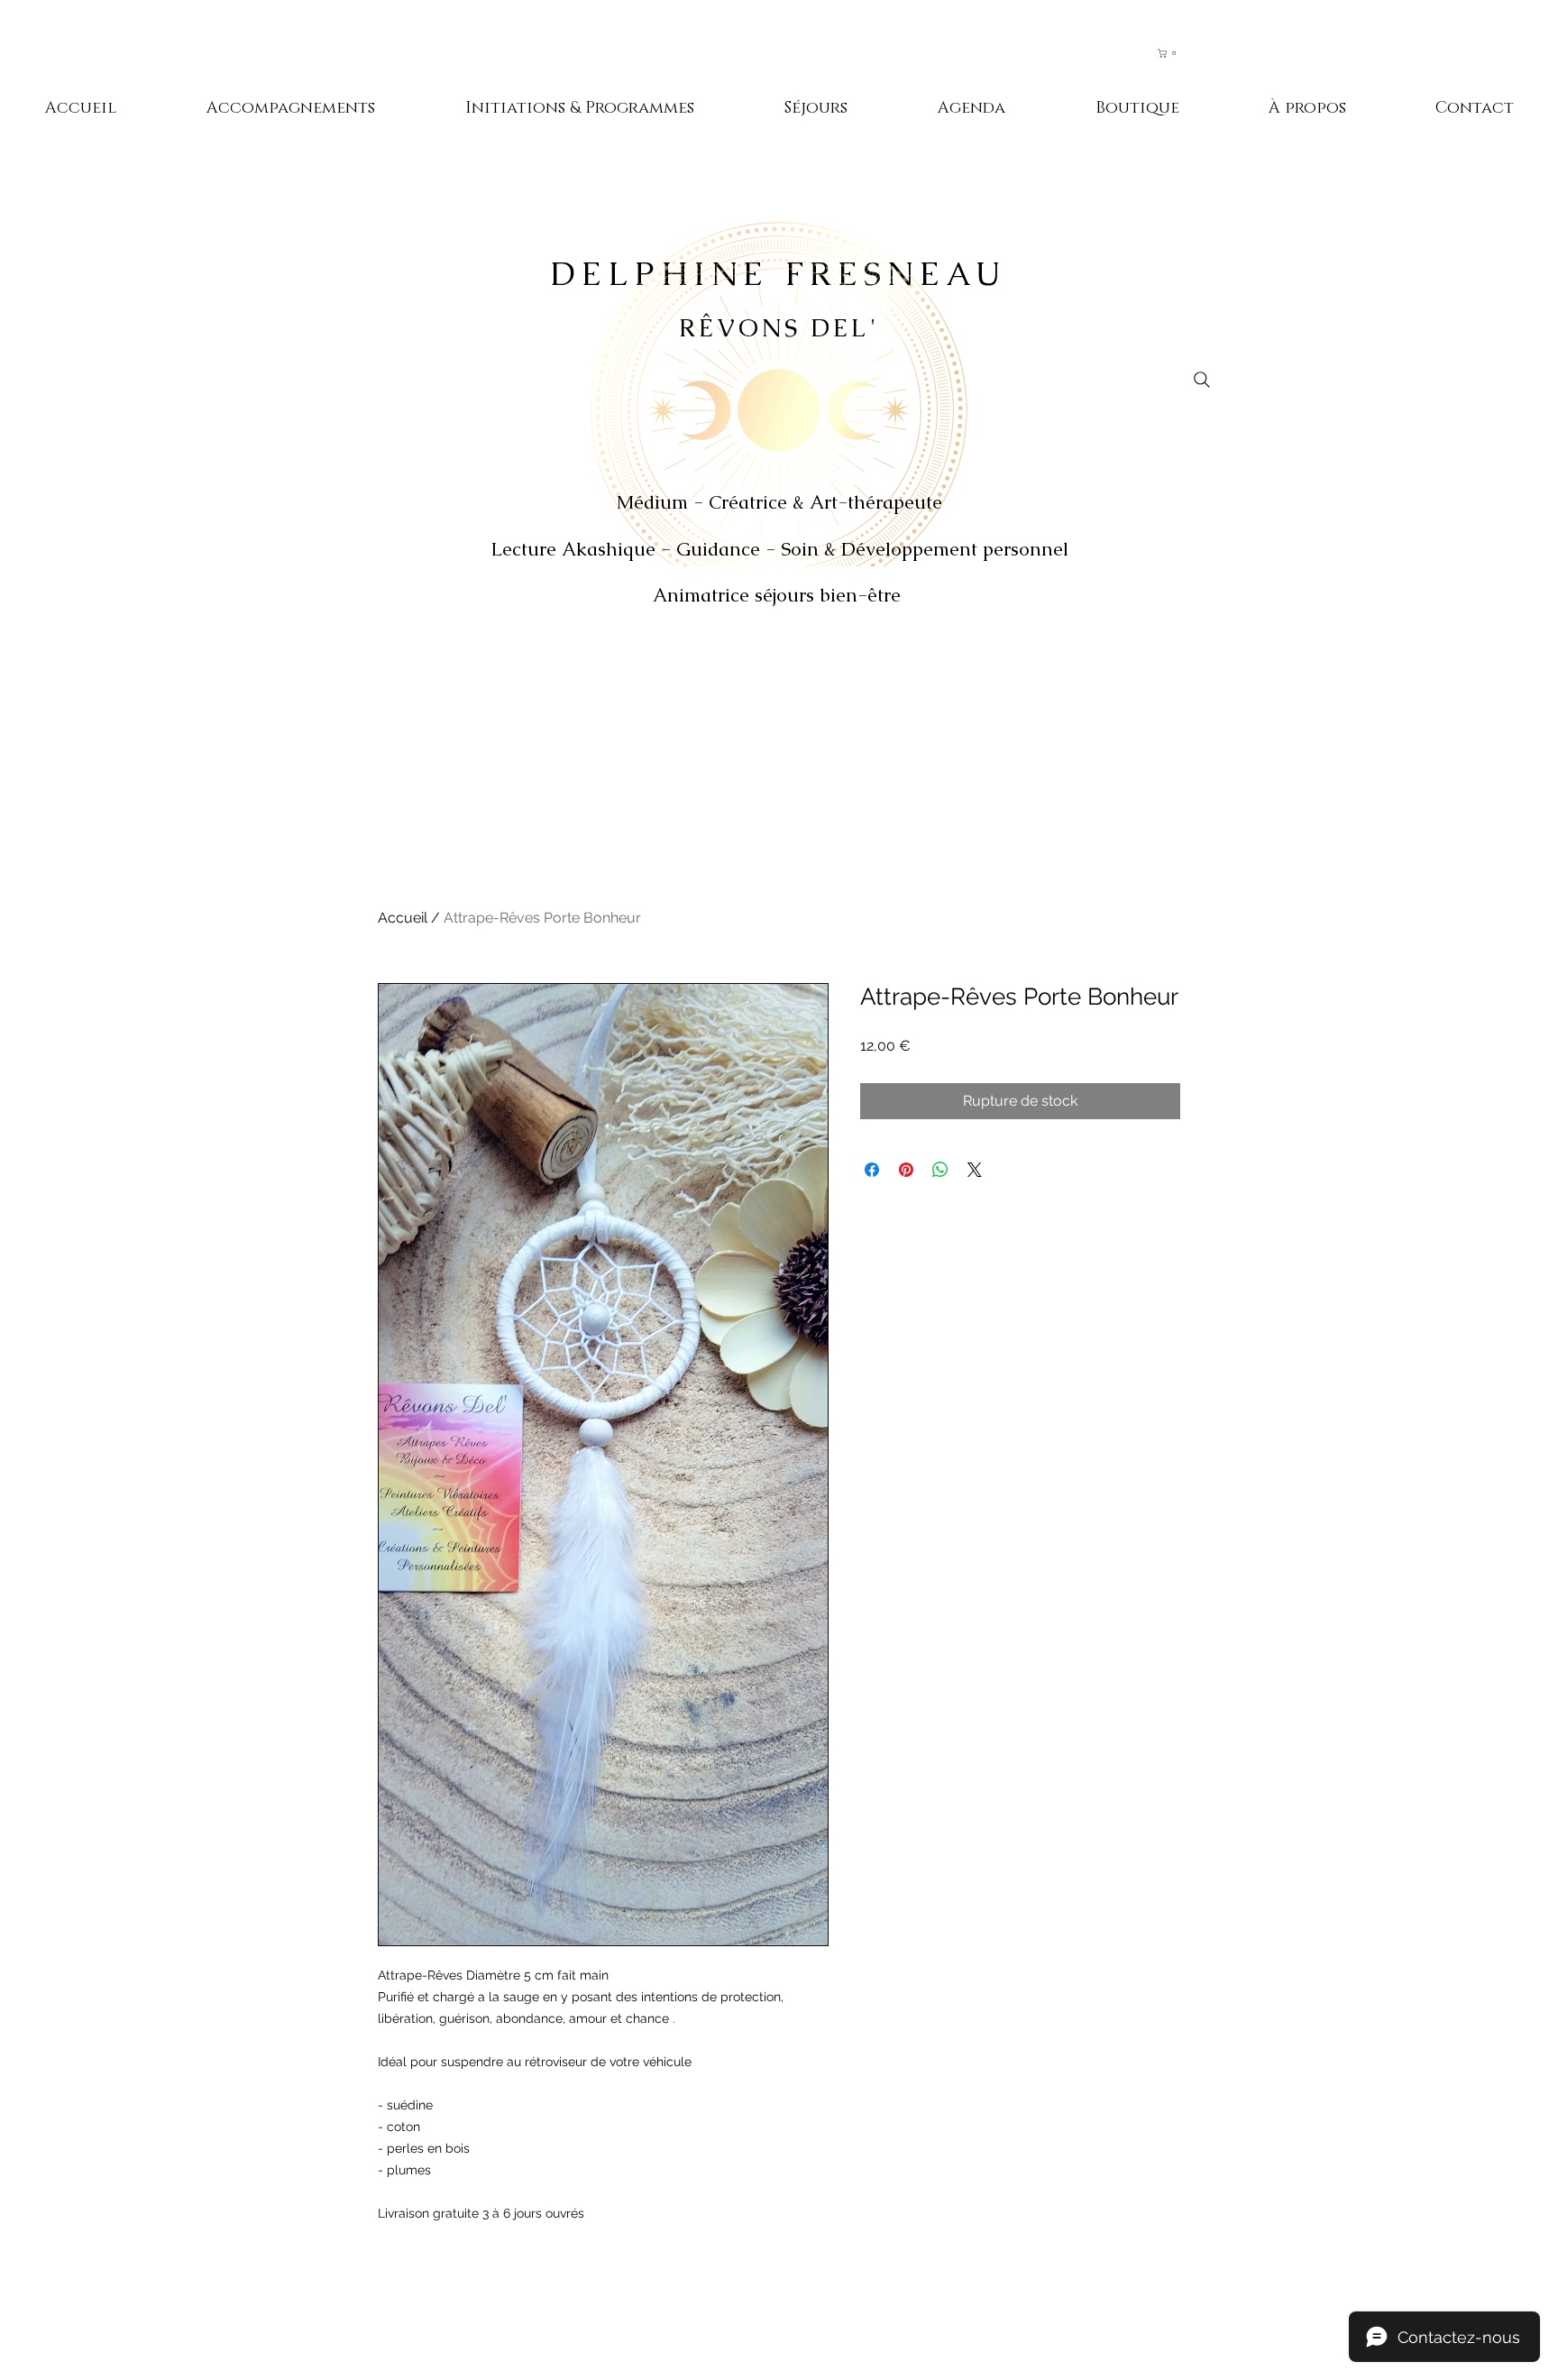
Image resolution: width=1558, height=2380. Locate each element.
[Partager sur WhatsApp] (940, 1170)
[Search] (1202, 380)
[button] (1176, 53)
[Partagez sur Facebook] (872, 1170)
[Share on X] (975, 1170)
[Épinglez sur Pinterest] (906, 1170)
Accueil (403, 918)
